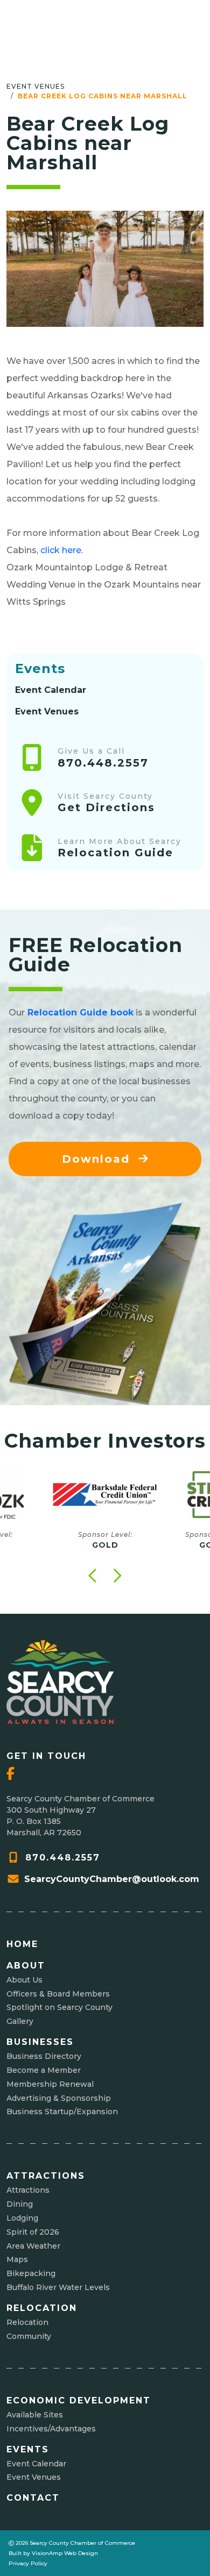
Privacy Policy (28, 2563)
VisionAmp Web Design (65, 2553)
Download (98, 1159)
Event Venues (36, 86)
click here (61, 550)
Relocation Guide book (80, 1012)
